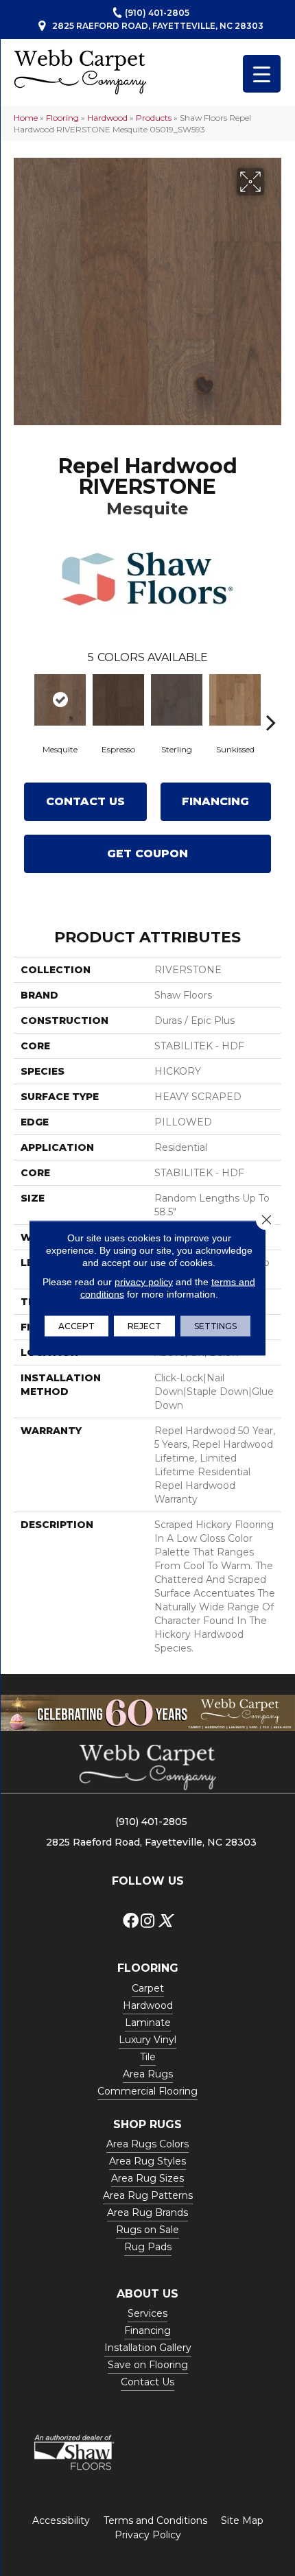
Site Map (242, 2520)
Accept (76, 1326)
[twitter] (165, 1921)
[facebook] (131, 1921)
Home (26, 118)
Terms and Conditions (155, 2520)
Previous (24, 702)
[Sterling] (177, 700)
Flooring (62, 118)
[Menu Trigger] (262, 74)
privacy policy (144, 1282)
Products (154, 118)
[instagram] (147, 1921)
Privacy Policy (148, 2535)
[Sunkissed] (235, 700)
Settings (215, 1326)
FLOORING (148, 1968)
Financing (215, 801)
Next (271, 702)
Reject (144, 1326)
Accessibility (61, 2520)
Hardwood (107, 118)
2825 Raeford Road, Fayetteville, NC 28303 (158, 26)
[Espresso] (118, 700)
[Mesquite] (60, 700)
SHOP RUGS (147, 2124)
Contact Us (85, 801)
